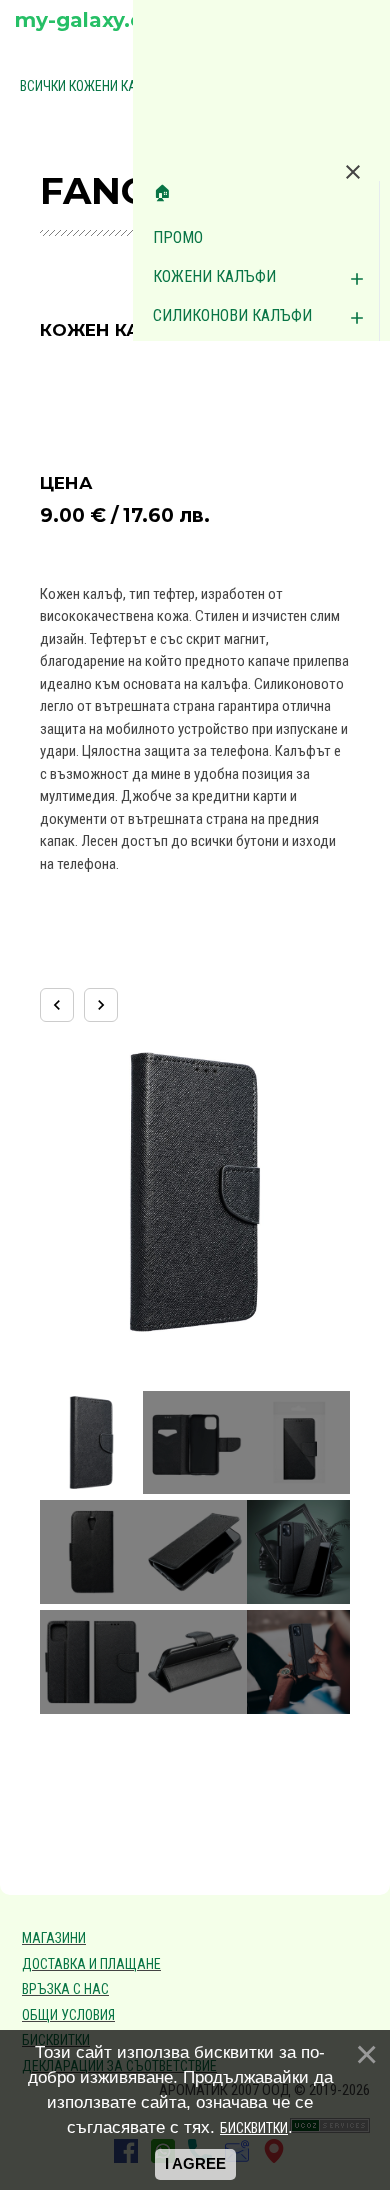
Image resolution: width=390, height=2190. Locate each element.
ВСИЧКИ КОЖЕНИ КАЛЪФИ (97, 86)
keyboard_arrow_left (57, 1005)
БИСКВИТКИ (254, 2128)
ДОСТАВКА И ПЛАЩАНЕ (91, 1964)
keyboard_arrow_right (101, 1005)
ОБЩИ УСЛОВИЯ (68, 2015)
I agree (195, 2164)
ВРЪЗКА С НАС (65, 1989)
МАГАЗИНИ (54, 1938)
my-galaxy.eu (85, 20)
